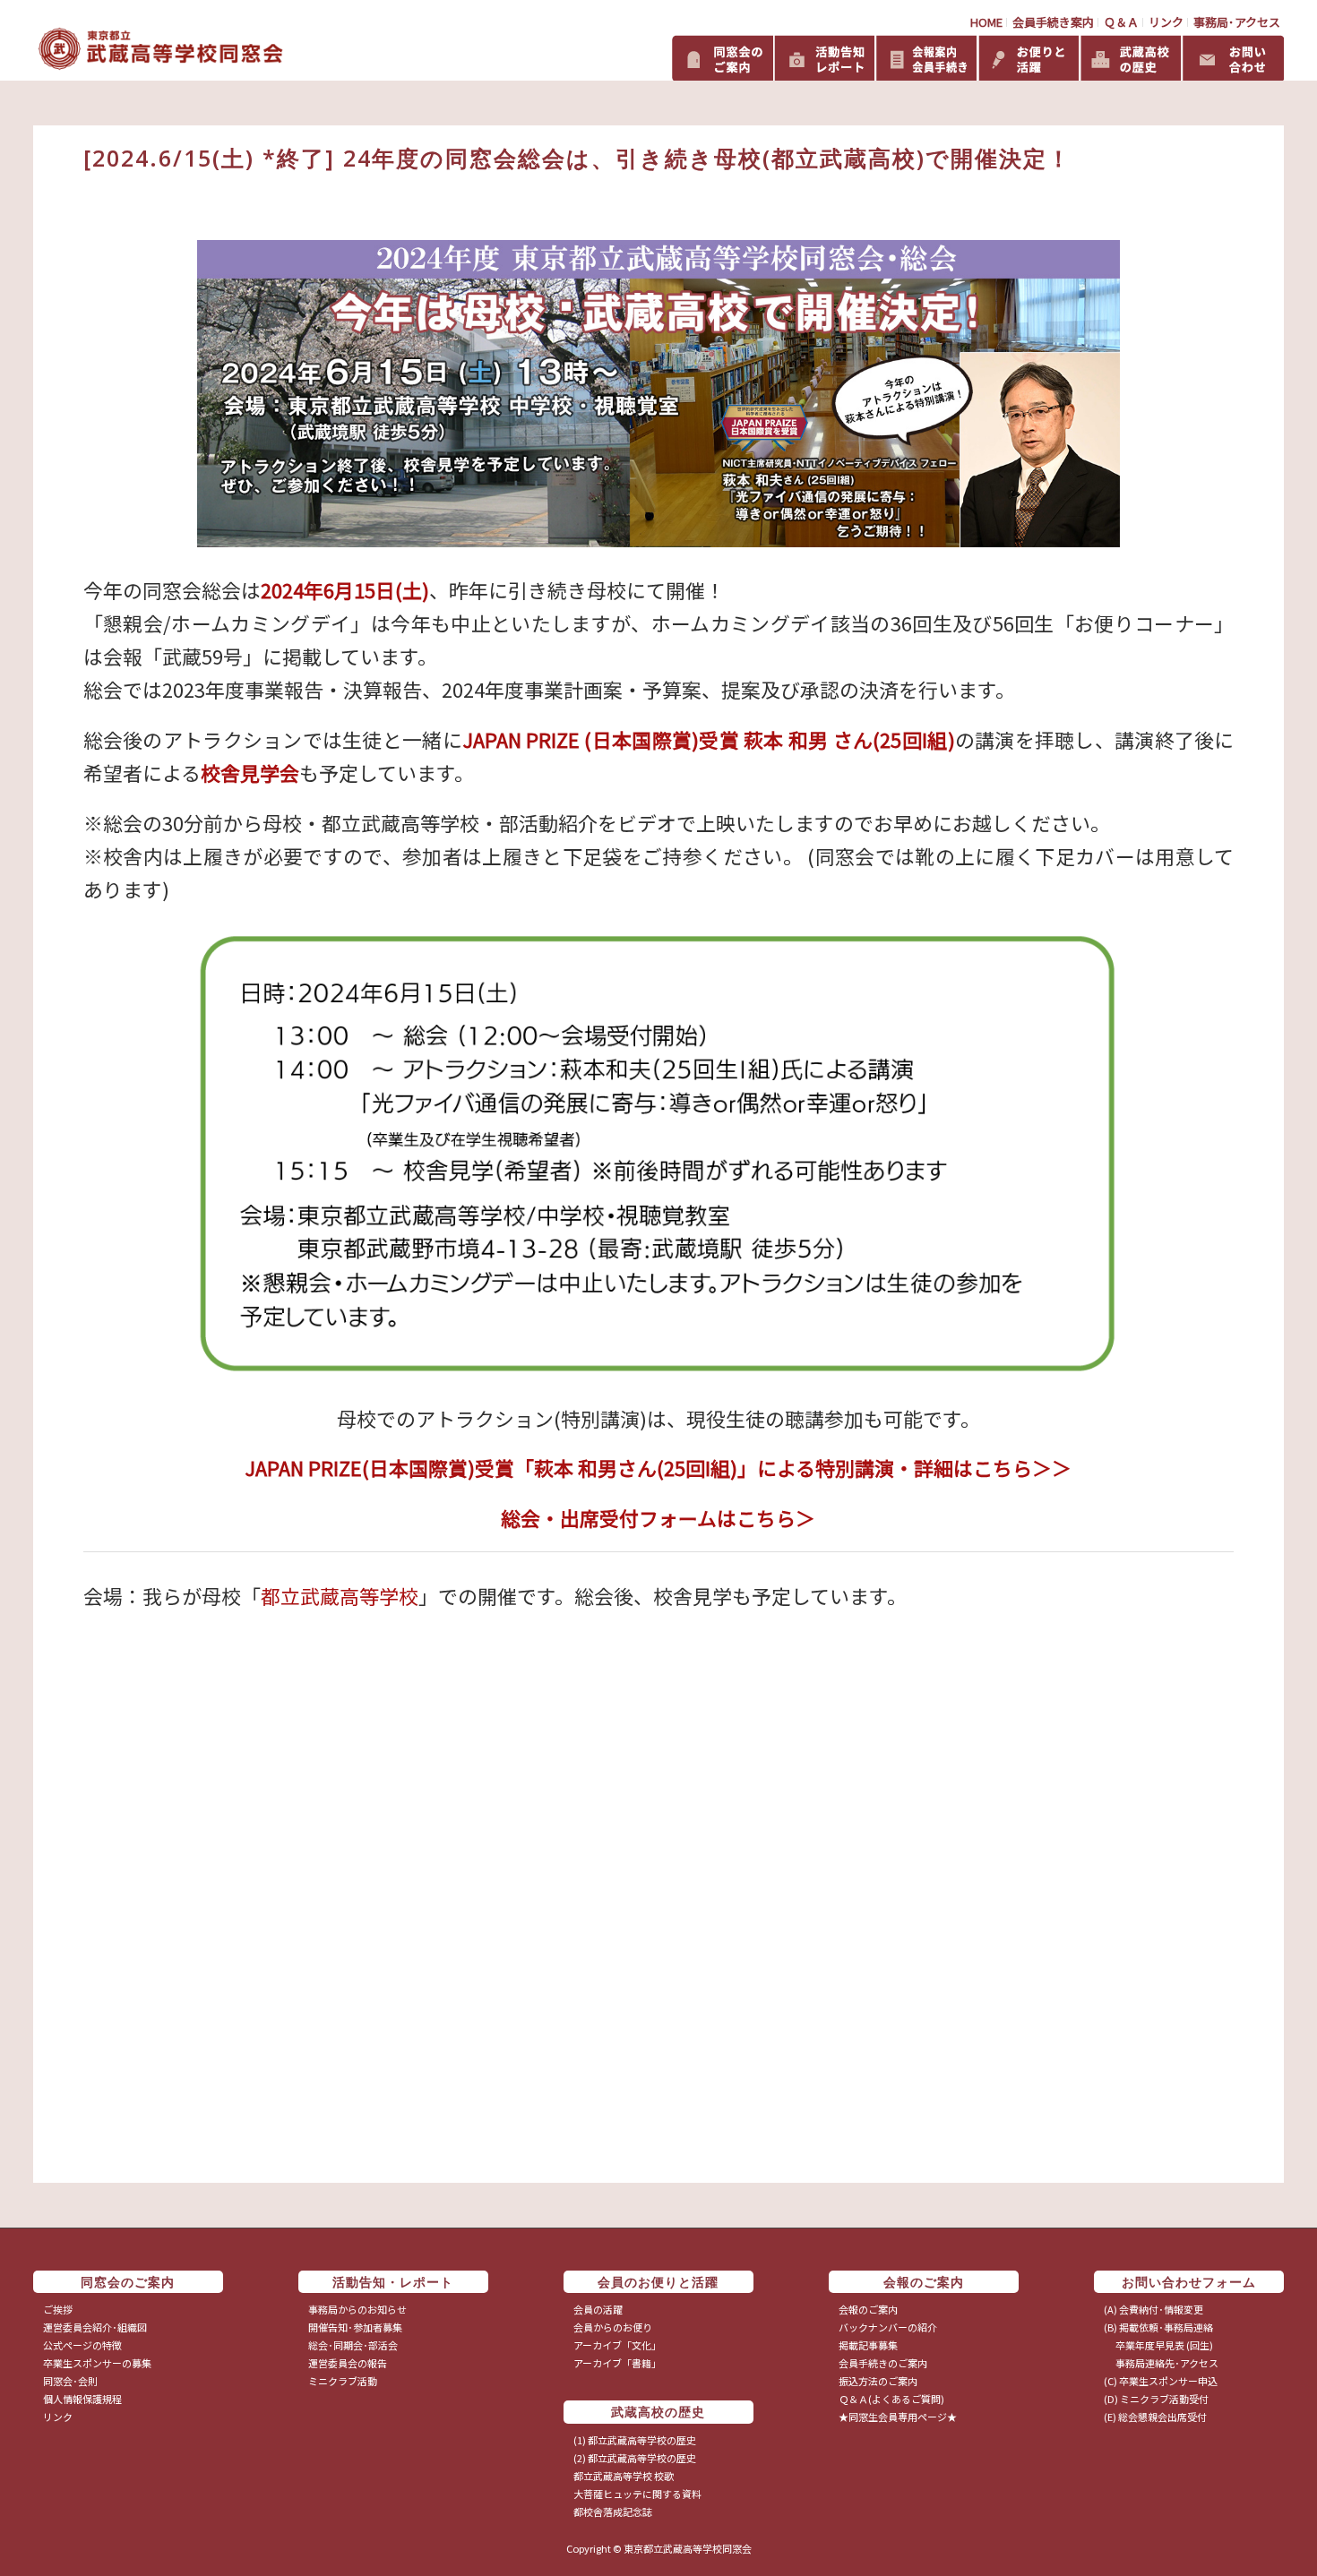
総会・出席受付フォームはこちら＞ (658, 1518)
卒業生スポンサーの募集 (97, 2363)
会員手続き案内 (1053, 22)
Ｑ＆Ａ (1121, 22)
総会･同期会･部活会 (353, 2345)
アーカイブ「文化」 (617, 2345)
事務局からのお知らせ (357, 2309)
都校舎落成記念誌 (613, 2512)
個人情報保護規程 (82, 2399)
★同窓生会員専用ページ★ (898, 2417)
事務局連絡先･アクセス (1161, 2363)
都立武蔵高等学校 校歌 (624, 2476)
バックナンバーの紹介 (888, 2327)
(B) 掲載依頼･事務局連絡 (1158, 2327)
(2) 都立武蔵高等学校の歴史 (635, 2458)
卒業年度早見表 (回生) (1158, 2345)
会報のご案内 (868, 2309)
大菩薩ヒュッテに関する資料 (637, 2494)
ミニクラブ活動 (343, 2381)
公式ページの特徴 (82, 2345)
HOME (986, 22)
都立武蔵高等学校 (340, 1596)
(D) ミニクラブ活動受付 (1156, 2399)
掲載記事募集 (868, 2345)
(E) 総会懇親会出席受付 (1155, 2417)
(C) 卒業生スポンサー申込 (1161, 2381)
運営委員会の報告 (348, 2363)
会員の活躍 (598, 2309)
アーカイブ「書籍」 (617, 2363)
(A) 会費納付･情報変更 (1153, 2309)
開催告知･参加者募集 (355, 2327)
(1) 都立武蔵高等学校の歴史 (635, 2440)
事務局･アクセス (1237, 22)
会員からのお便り (613, 2327)
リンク (1166, 22)
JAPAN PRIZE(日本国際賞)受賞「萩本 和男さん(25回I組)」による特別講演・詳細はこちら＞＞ (658, 1468)
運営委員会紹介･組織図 (95, 2327)
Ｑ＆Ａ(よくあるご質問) (891, 2399)
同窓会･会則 (70, 2381)
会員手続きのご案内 (883, 2363)
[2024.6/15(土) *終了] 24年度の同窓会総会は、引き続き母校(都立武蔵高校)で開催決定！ (577, 158)
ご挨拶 (58, 2309)
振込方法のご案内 (878, 2381)
